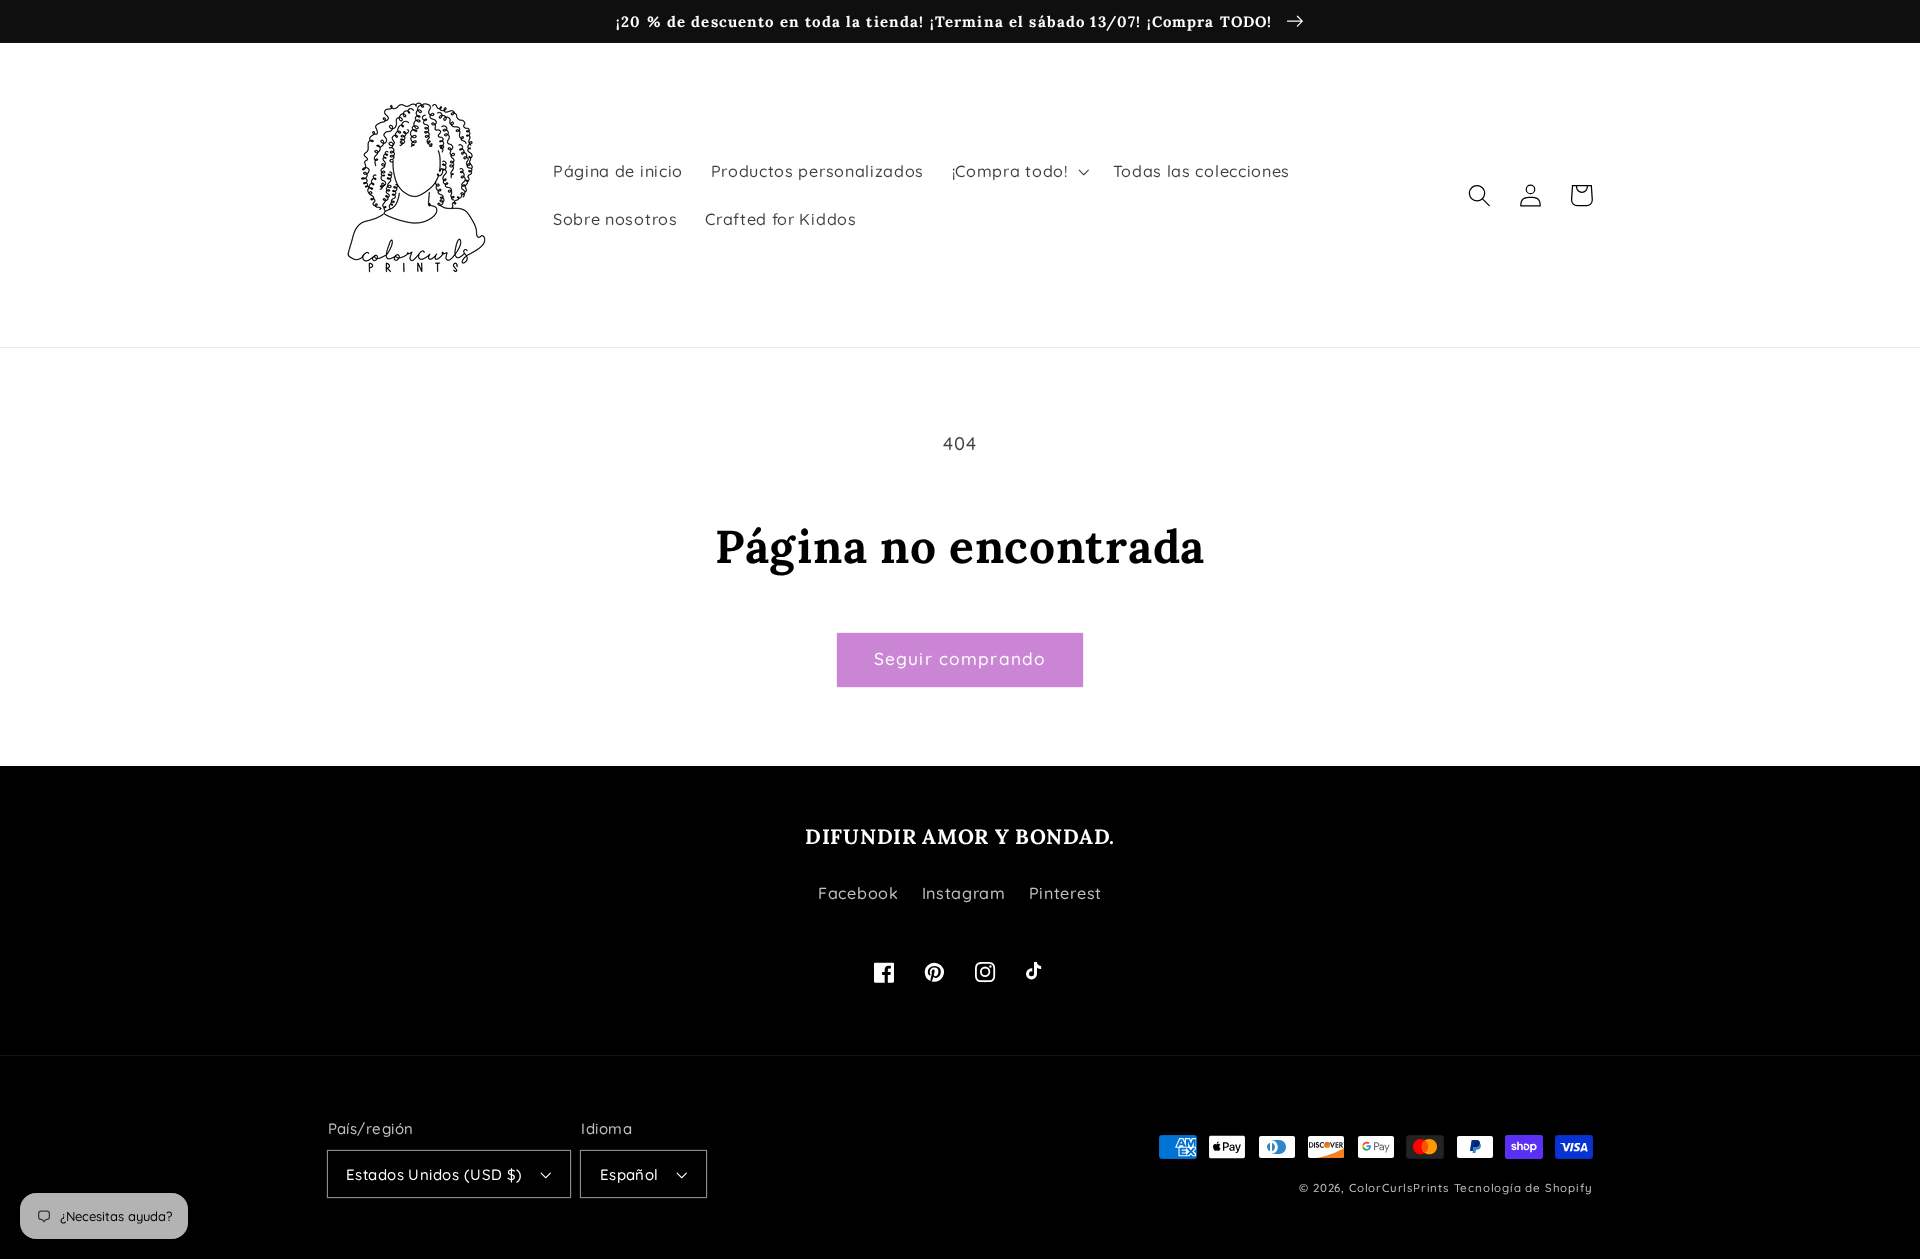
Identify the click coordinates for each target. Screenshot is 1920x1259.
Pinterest (1065, 893)
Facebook (858, 893)
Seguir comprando (960, 658)
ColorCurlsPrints (1399, 1187)
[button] (1018, 171)
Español (629, 1174)
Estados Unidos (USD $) (434, 1174)
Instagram (964, 893)
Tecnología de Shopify (1523, 1187)
